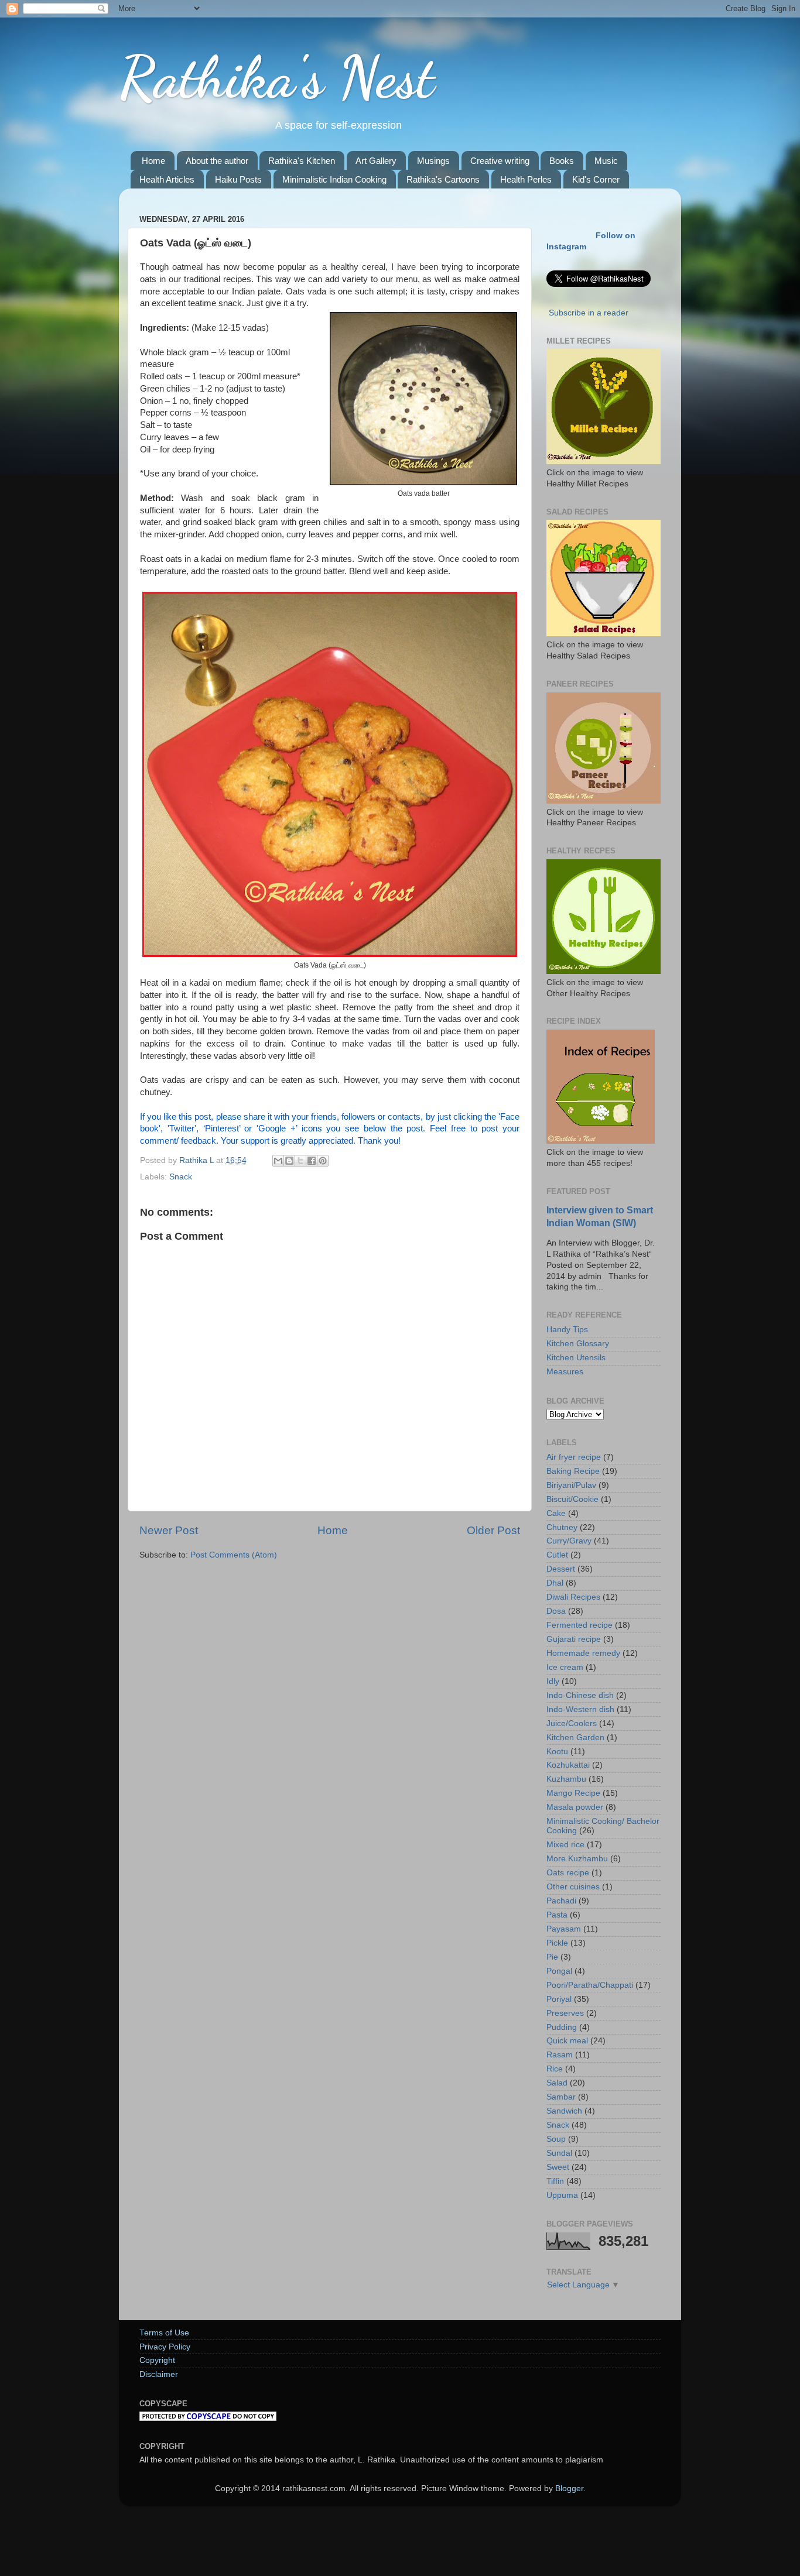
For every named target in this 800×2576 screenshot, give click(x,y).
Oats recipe (568, 1873)
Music (606, 161)
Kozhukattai (568, 1765)
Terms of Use (164, 2333)
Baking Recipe (573, 1471)
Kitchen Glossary (578, 1344)
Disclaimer (159, 2374)
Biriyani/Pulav (571, 1485)
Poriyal (559, 1999)
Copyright (157, 2360)
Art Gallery (376, 161)
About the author (217, 161)
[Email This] (278, 1161)
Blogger (569, 2488)
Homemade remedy (583, 1653)
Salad (557, 2083)
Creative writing (500, 161)
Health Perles (526, 179)
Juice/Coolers (572, 1723)
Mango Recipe (573, 1793)
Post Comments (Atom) (234, 1555)
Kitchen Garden (575, 1738)
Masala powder (575, 1807)
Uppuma (562, 2195)
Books (562, 161)
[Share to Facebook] (312, 1161)
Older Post (493, 1530)
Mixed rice (565, 1845)
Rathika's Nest (277, 77)
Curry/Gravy (569, 1541)
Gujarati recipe (574, 1639)
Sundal (559, 2153)
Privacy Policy (165, 2347)
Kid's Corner (596, 179)
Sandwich (564, 2111)
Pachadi (561, 1901)
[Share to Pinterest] (323, 1161)
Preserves (565, 2013)
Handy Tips (567, 1330)
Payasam (564, 1929)
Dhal (555, 1583)
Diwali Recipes (573, 1597)
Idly (553, 1681)
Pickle (557, 1943)
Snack (181, 1177)
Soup (556, 2139)
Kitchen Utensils (576, 1358)
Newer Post (169, 1530)
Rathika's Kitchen (302, 161)
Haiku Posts (238, 179)
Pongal (559, 1971)
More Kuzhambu (577, 1859)
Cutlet (557, 1555)
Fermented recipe (580, 1625)
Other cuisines (573, 1887)
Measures (565, 1372)
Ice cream (565, 1667)
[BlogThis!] (289, 1161)
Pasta (557, 1915)
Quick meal (567, 2041)
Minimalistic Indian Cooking (334, 179)
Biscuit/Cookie (572, 1499)
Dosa (556, 1611)
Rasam (560, 2055)
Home (153, 161)
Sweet (558, 2167)
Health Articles (167, 179)
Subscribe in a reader (589, 313)
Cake (556, 1513)
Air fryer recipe (574, 1457)
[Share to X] (300, 1161)
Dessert (561, 1569)
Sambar (561, 2097)
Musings (433, 161)
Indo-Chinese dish (580, 1695)
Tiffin (555, 2181)
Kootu (557, 1752)
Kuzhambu (566, 1779)
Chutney (562, 1527)
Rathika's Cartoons (443, 179)
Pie (552, 1957)
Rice (555, 2069)
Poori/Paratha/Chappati (590, 1985)
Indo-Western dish (580, 1709)
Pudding (562, 2027)
